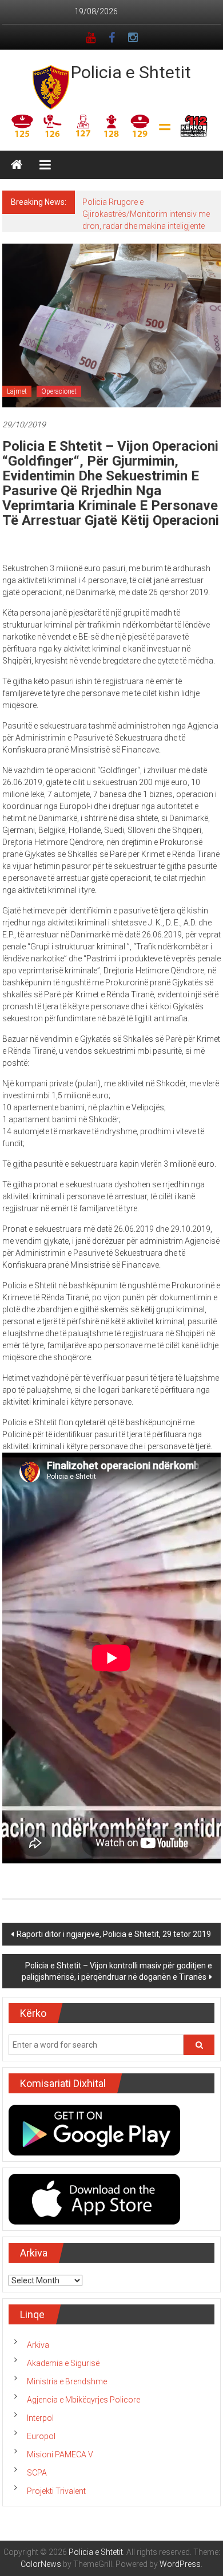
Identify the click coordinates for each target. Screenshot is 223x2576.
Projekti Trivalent (56, 2491)
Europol (41, 2436)
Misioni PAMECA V (60, 2454)
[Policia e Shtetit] (17, 165)
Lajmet (17, 391)
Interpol (40, 2418)
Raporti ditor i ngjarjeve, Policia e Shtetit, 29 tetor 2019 (114, 1934)
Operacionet (59, 391)
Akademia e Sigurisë (63, 2363)
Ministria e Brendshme (67, 2381)
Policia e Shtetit (131, 72)
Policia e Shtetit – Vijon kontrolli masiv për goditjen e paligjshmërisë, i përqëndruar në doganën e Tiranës (117, 1971)
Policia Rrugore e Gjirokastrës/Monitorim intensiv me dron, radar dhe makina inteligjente (146, 214)
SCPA (37, 2473)
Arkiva (38, 2345)
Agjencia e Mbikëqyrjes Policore (83, 2400)
